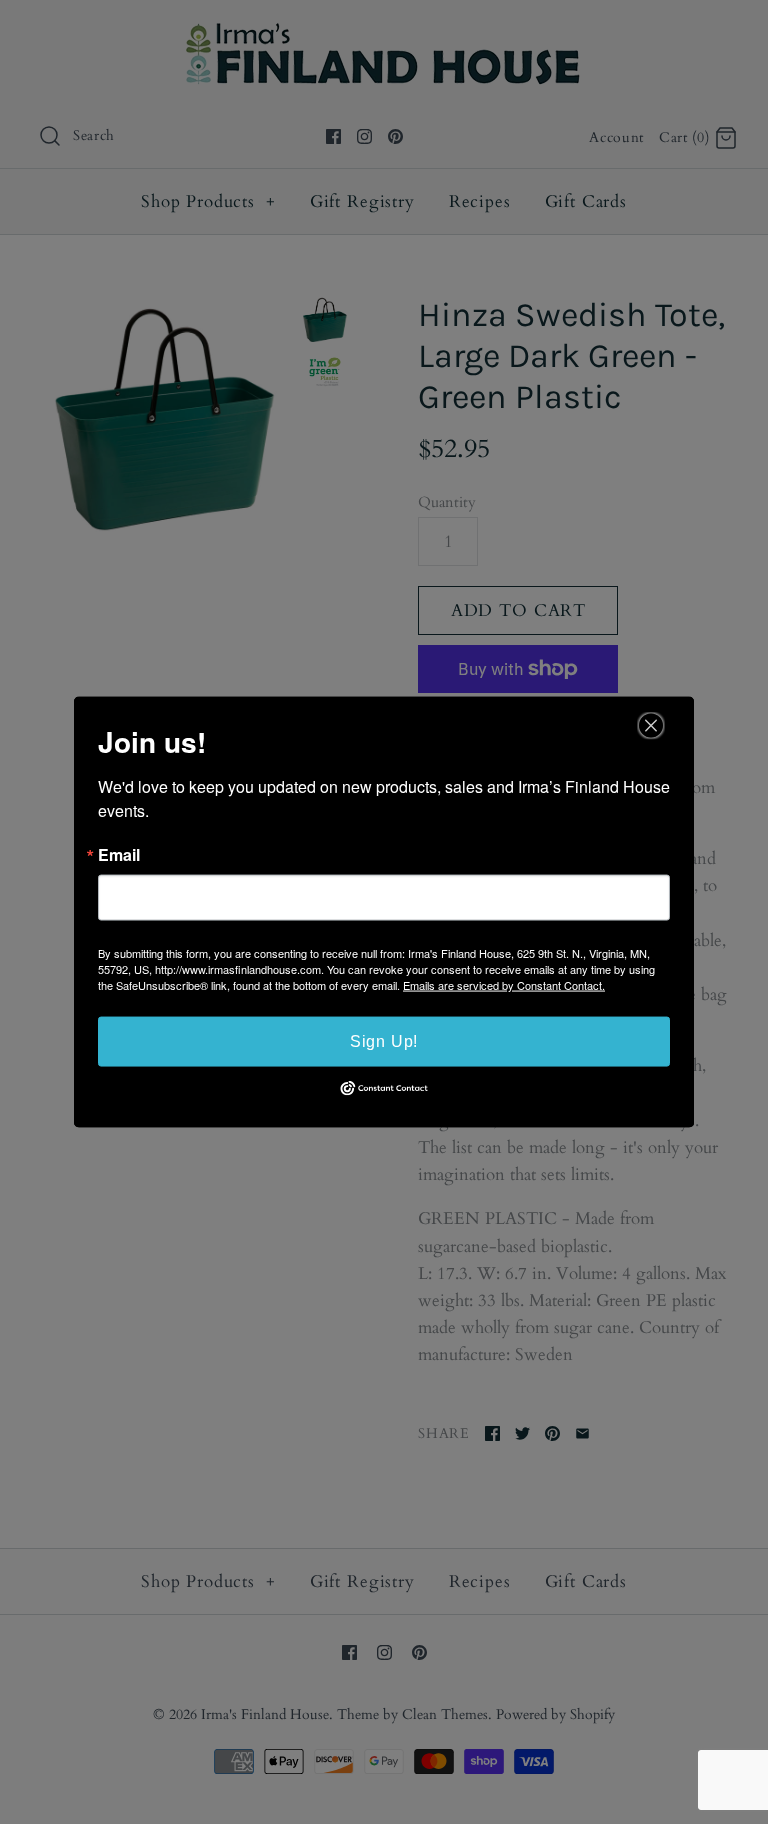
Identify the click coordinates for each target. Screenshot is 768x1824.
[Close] (651, 726)
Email (119, 855)
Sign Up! (384, 1041)
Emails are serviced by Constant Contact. (504, 985)
